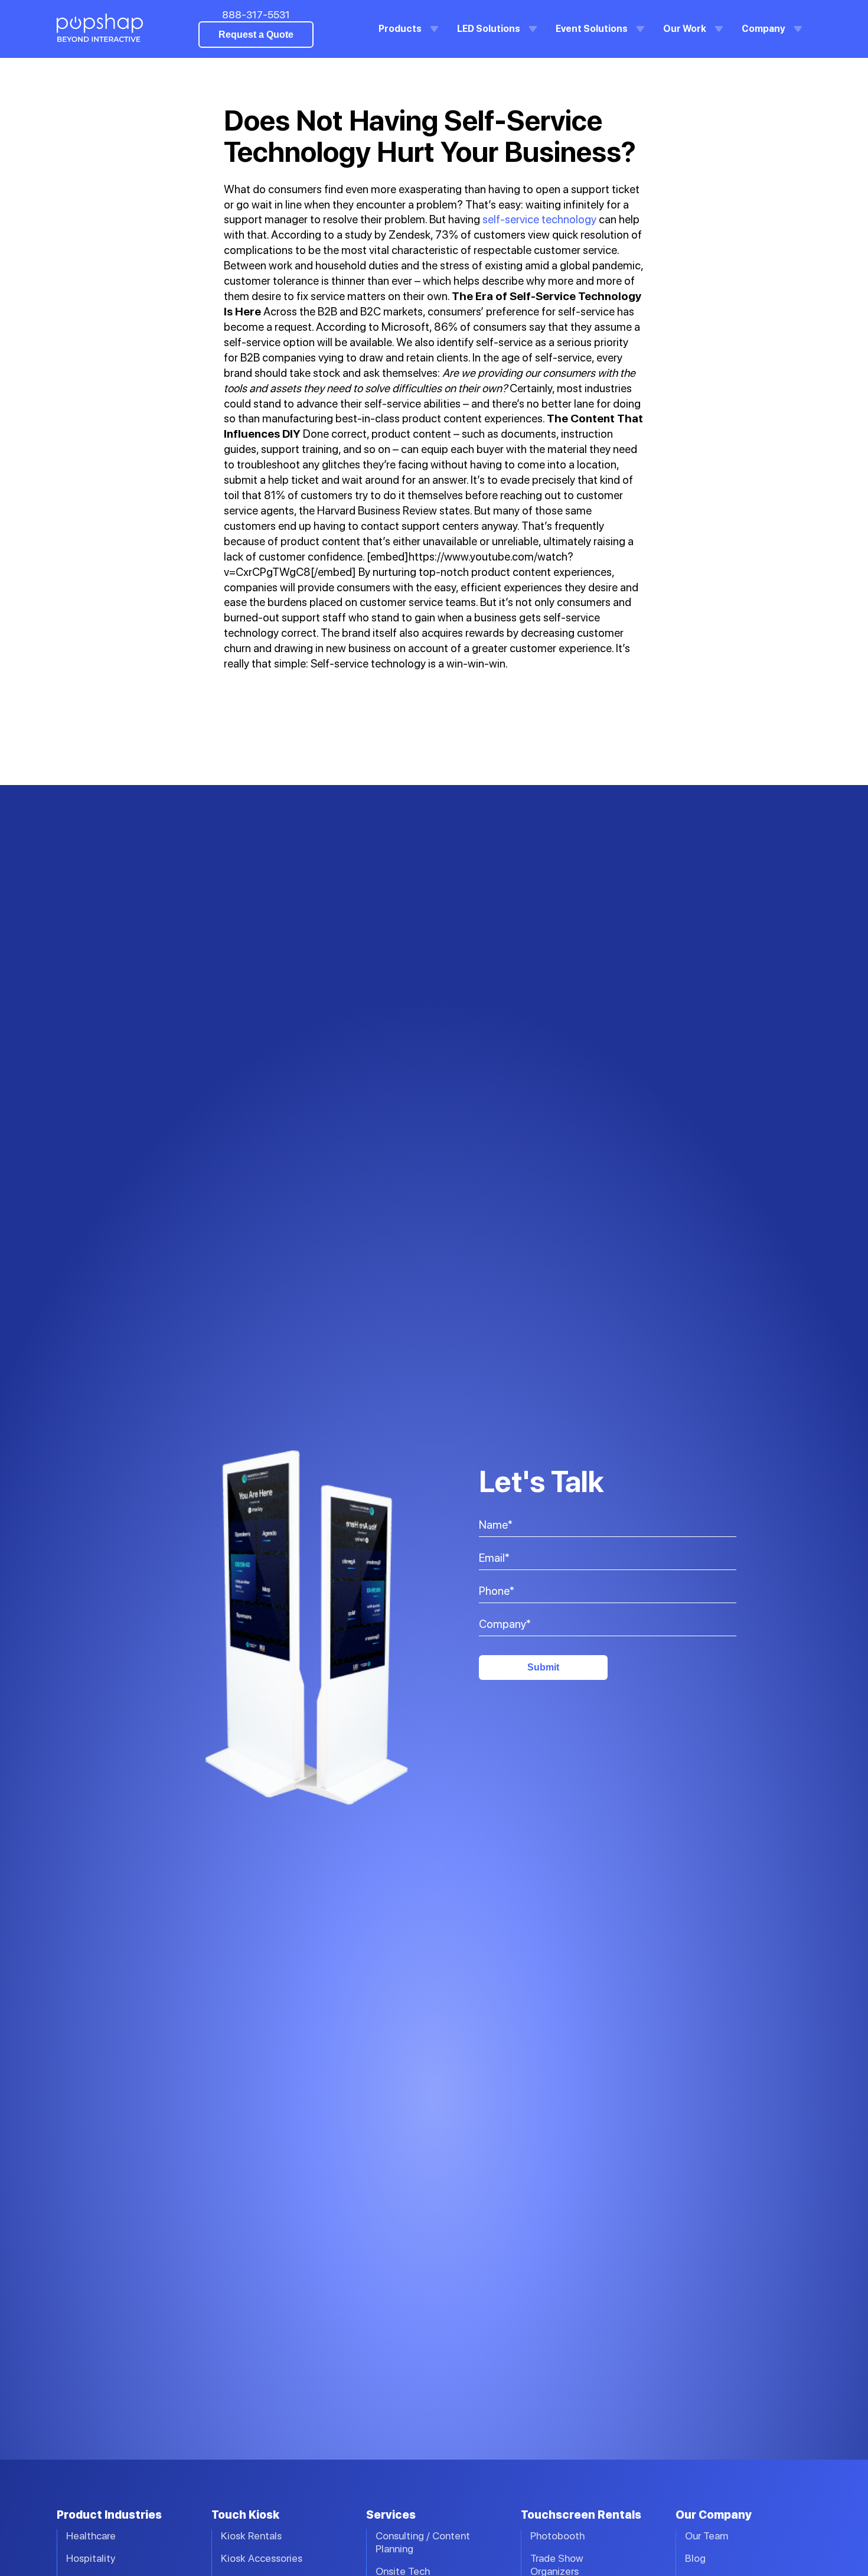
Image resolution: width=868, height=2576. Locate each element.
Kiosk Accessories (262, 2558)
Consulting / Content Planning (423, 2542)
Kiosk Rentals (251, 2536)
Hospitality (91, 2558)
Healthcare (91, 2536)
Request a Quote (256, 35)
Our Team (707, 2536)
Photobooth (557, 2536)
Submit (543, 1667)
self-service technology (539, 219)
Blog (695, 2558)
